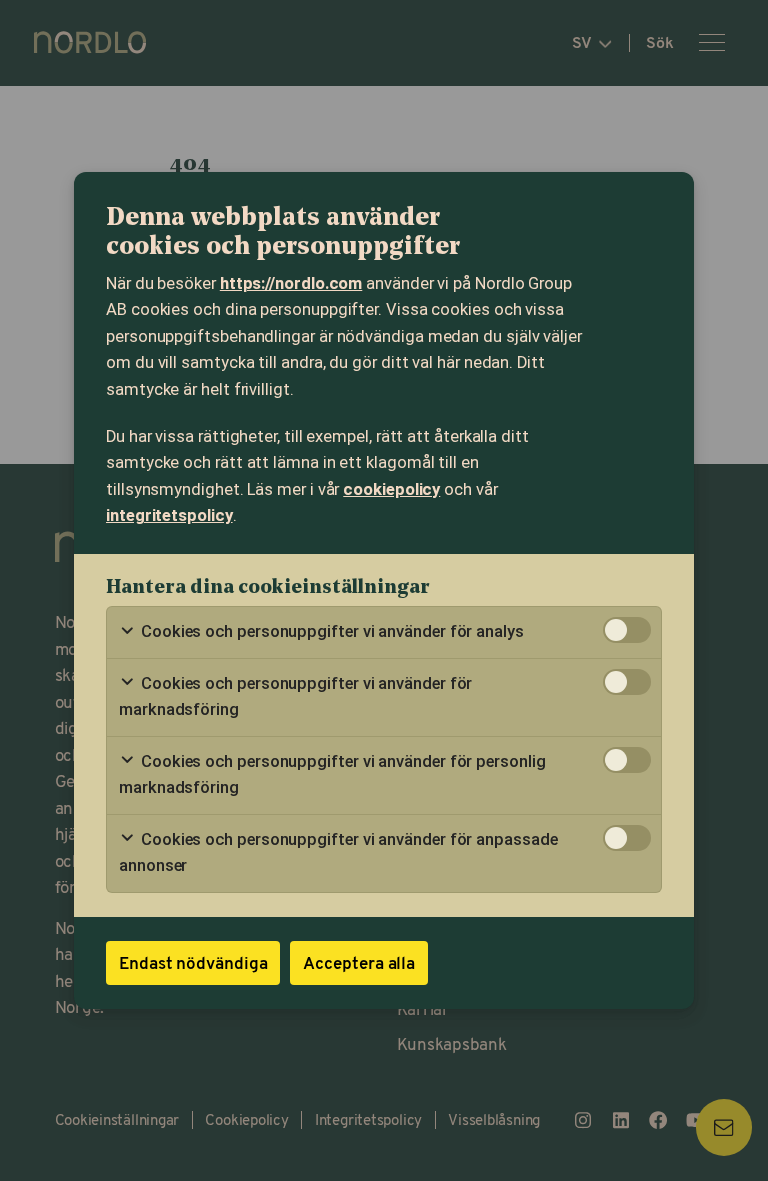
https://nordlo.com (291, 283)
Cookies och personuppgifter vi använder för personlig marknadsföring (332, 775)
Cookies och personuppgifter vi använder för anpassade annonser (338, 853)
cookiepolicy (391, 489)
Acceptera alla (359, 962)
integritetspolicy (169, 515)
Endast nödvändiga (193, 962)
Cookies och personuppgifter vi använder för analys (330, 631)
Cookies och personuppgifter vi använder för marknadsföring (295, 697)
